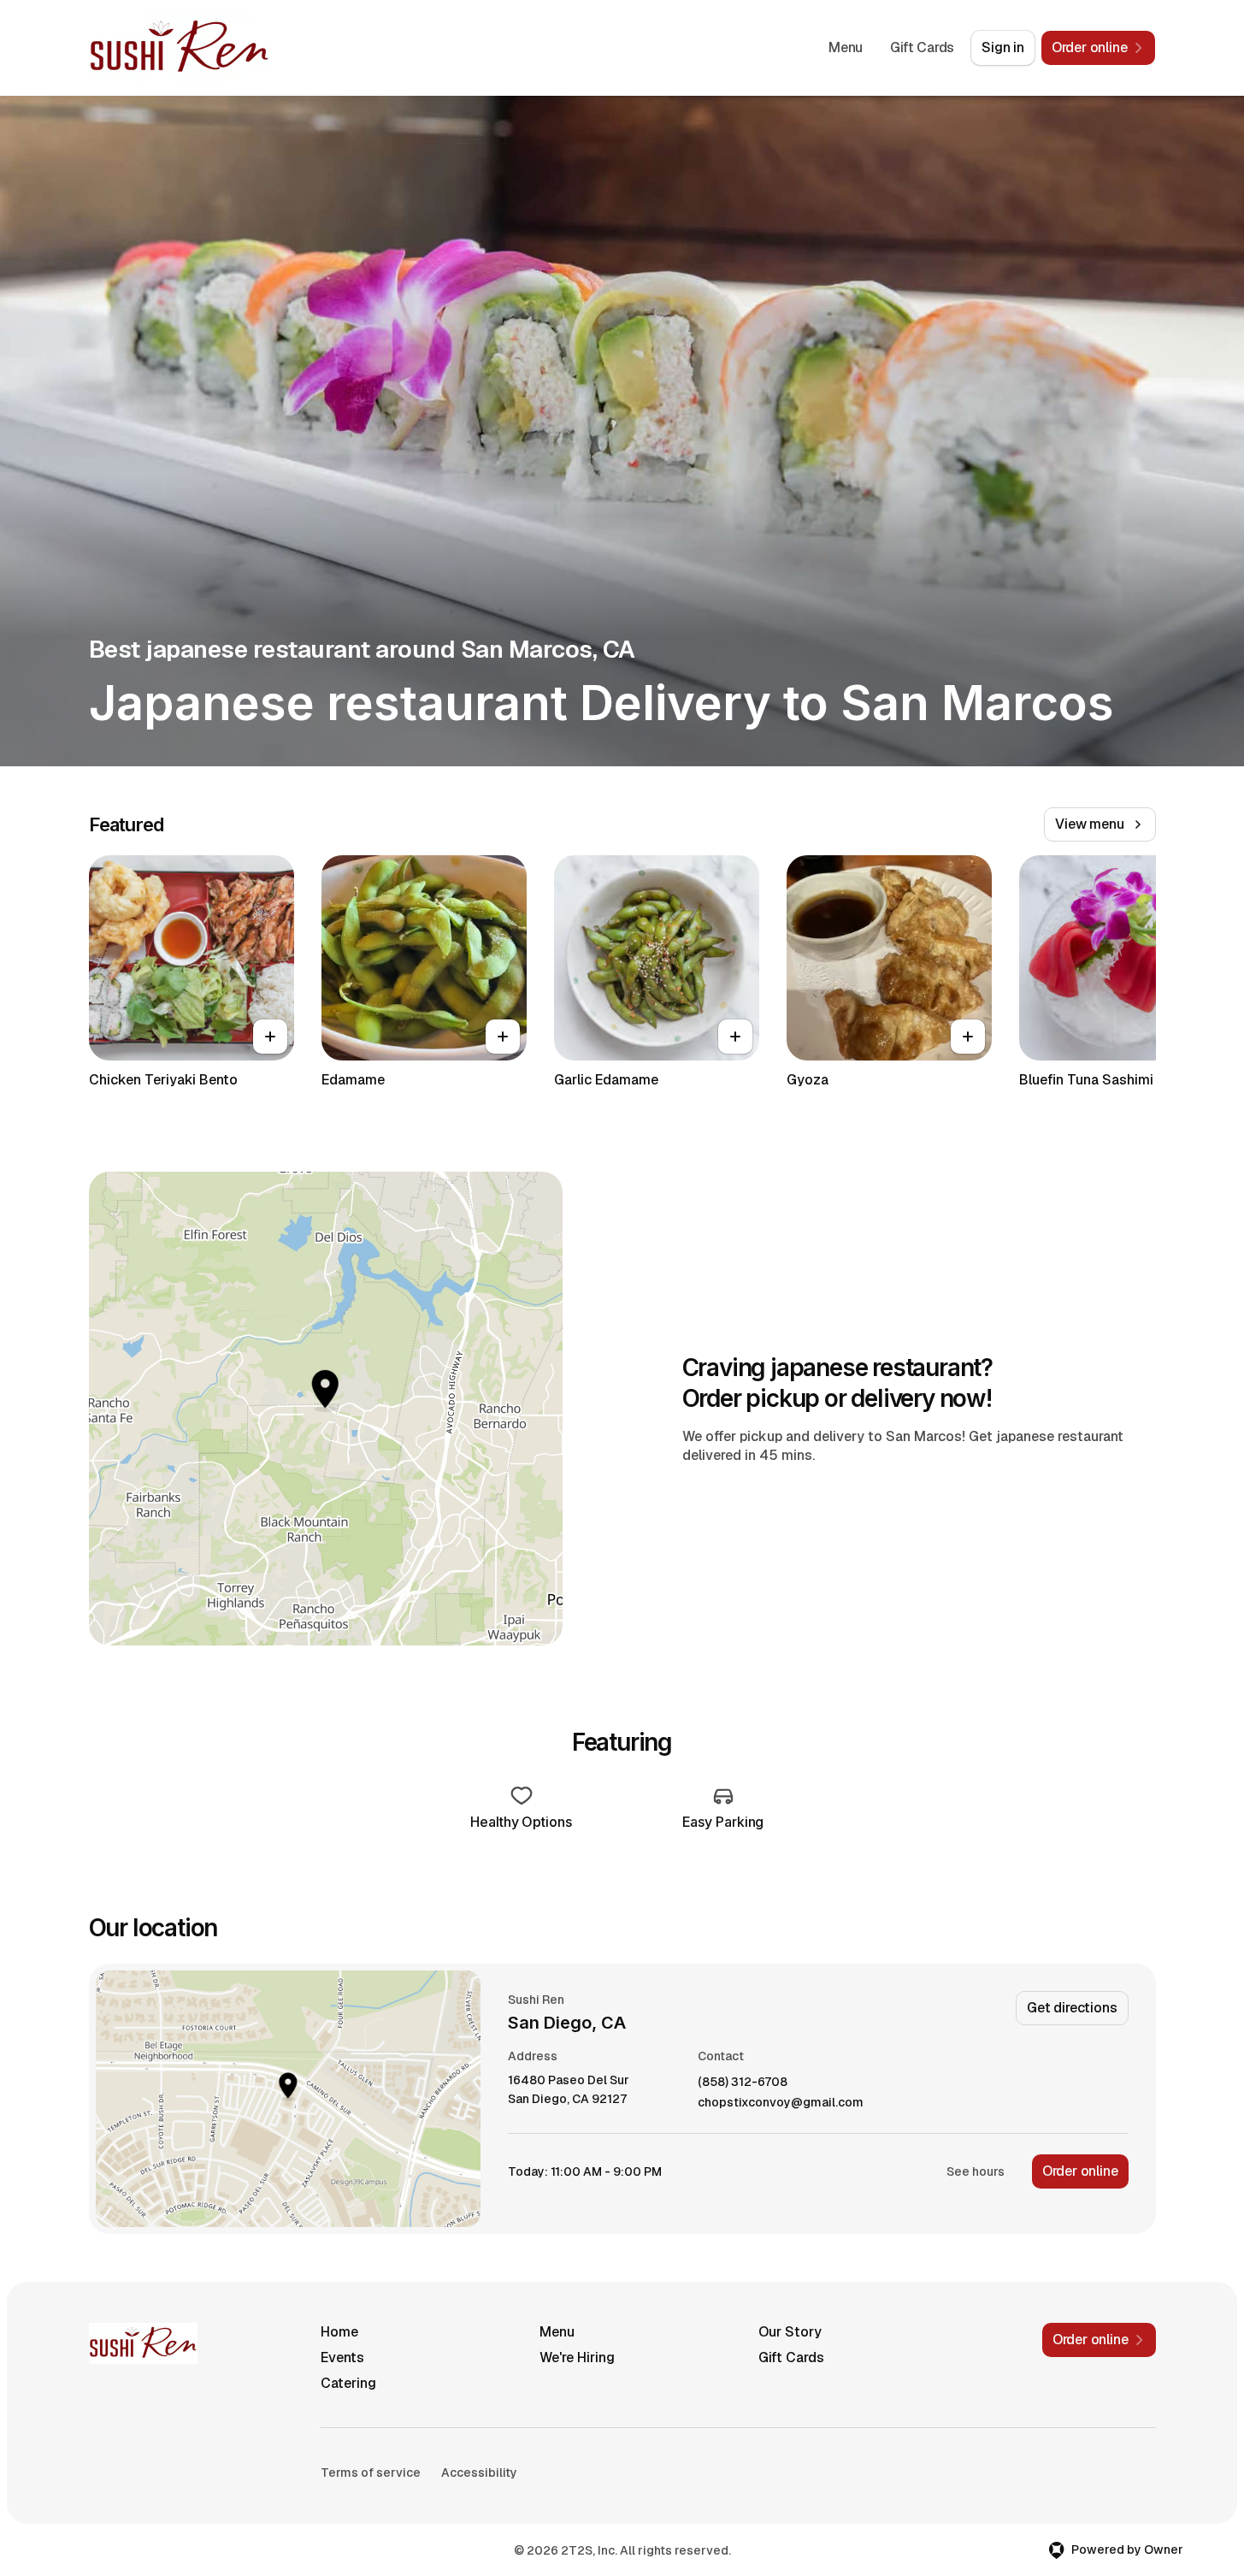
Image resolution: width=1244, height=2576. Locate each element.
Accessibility (479, 2473)
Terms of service (371, 2473)
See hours (976, 2171)
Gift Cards (922, 47)
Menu (846, 47)
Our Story (790, 2332)
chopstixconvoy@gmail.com (781, 2103)
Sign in (1003, 47)
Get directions (1072, 2008)
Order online (1080, 2171)
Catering (348, 2383)
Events (342, 2357)
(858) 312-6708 (743, 2082)
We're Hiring (577, 2357)
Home (339, 2332)
